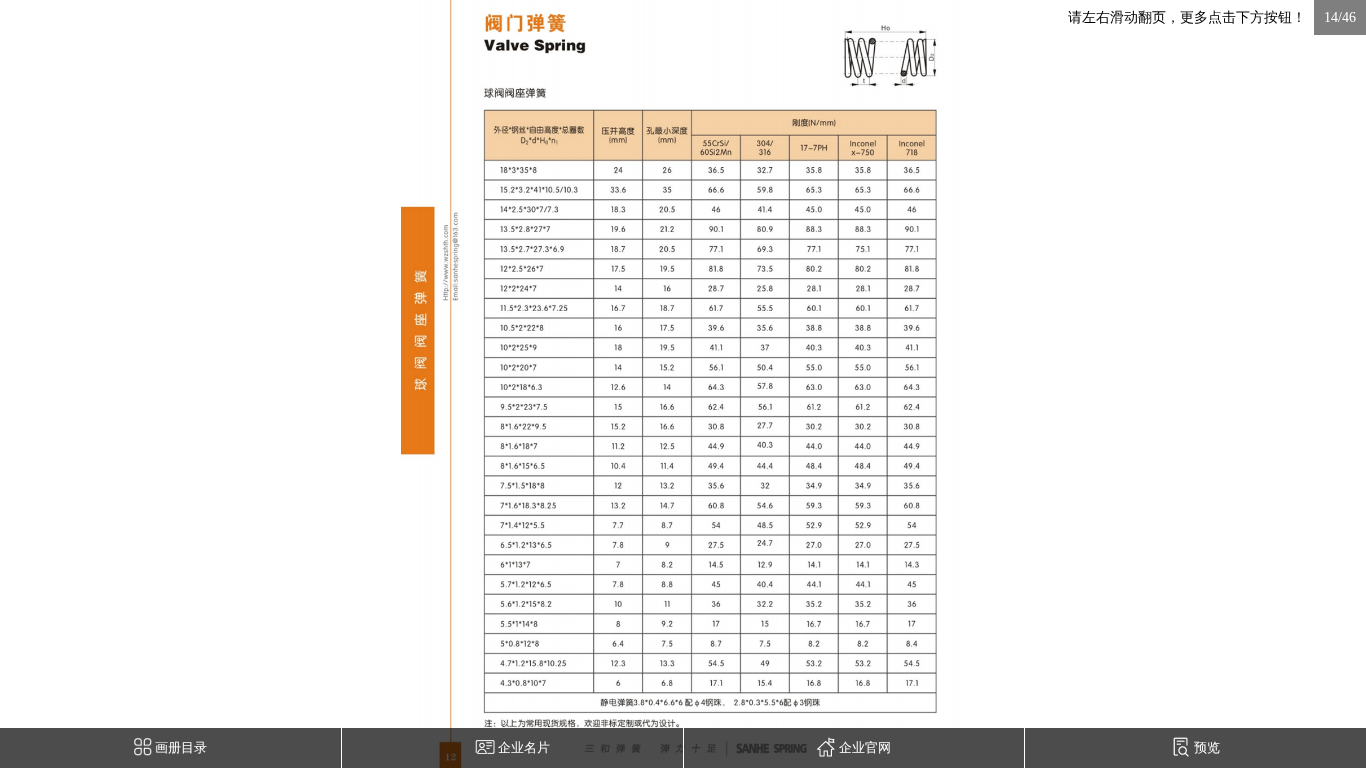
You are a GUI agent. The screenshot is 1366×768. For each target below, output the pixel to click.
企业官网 (863, 748)
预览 (1205, 748)
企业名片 (522, 748)
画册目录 (179, 748)
